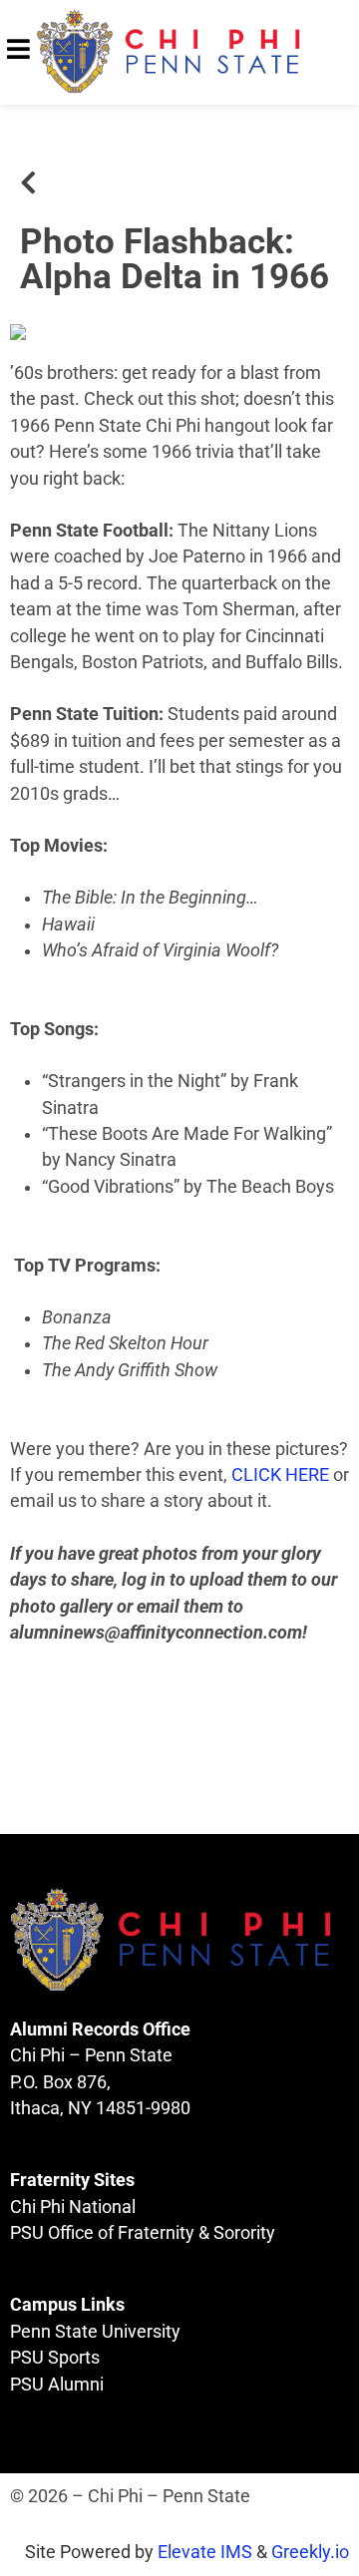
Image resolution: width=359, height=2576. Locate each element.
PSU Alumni (57, 2385)
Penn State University (95, 2332)
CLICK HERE (280, 1475)
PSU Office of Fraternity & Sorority (143, 2233)
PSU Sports (55, 2358)
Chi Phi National (73, 2207)
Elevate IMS (205, 2552)
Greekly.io (310, 2552)
